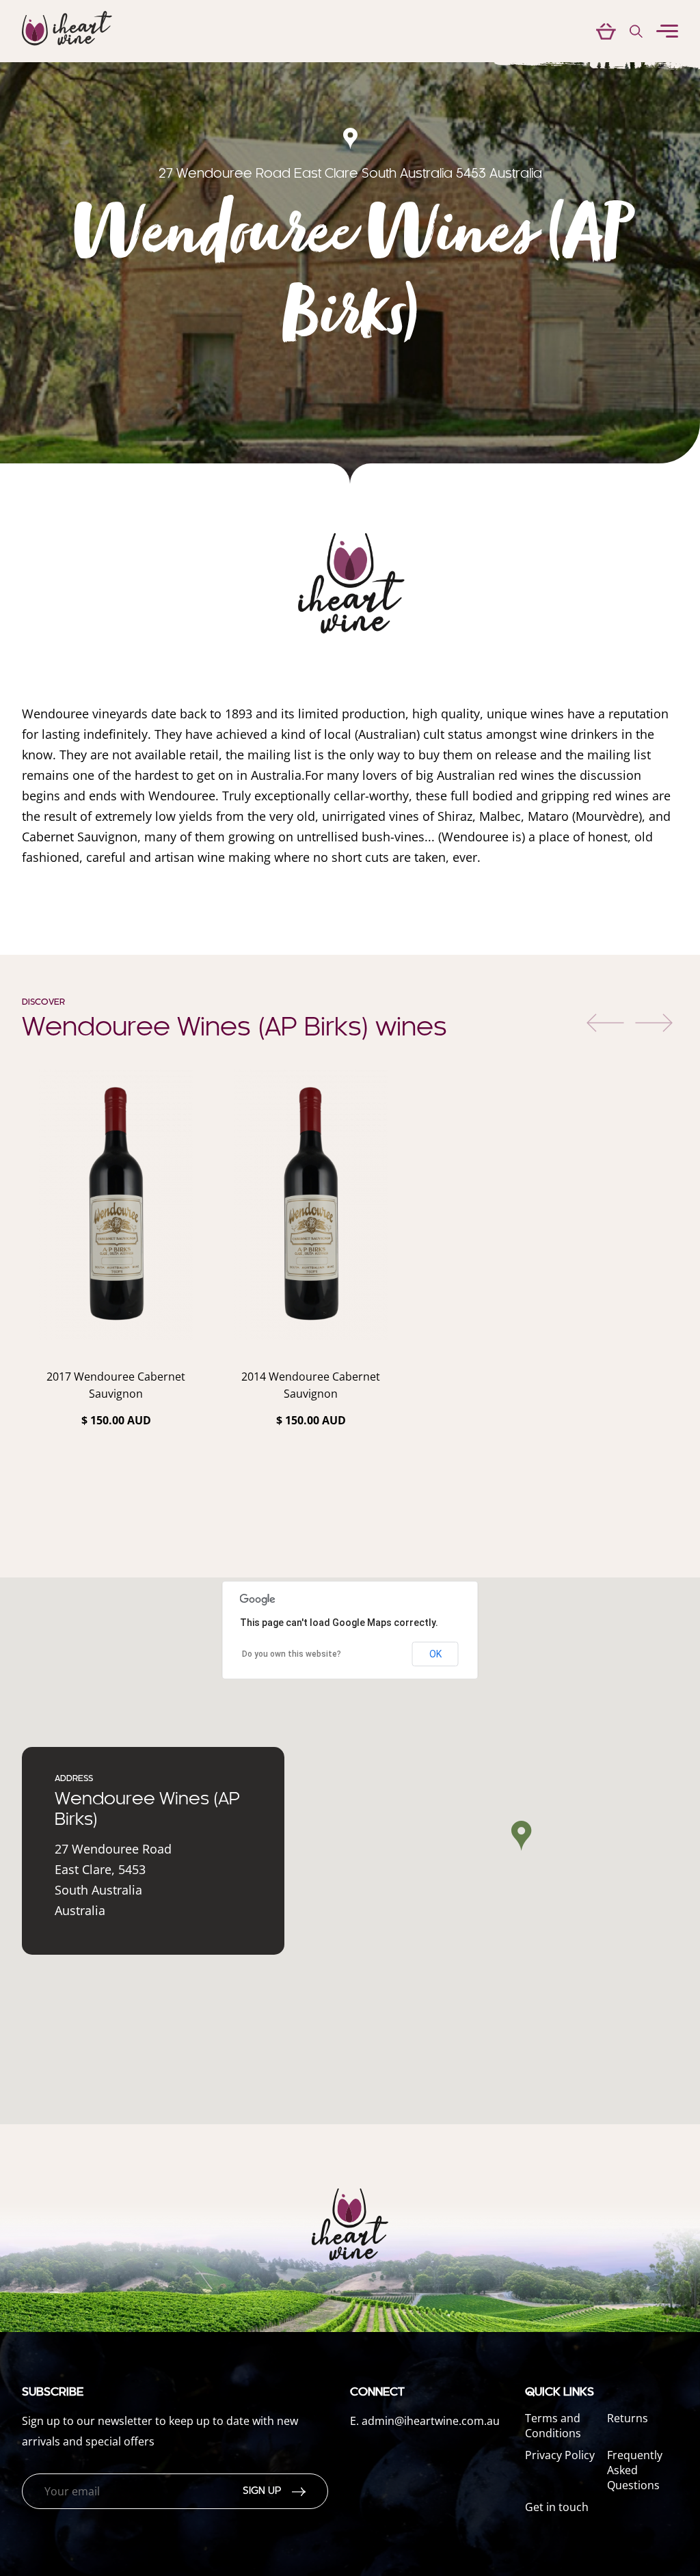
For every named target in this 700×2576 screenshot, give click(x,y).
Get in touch (557, 2507)
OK (435, 1654)
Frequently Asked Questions (635, 2470)
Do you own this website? (292, 1654)
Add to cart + (116, 1495)
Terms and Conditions (553, 2426)
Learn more (116, 1456)
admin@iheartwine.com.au (431, 2421)
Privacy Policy (560, 2455)
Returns (628, 2418)
